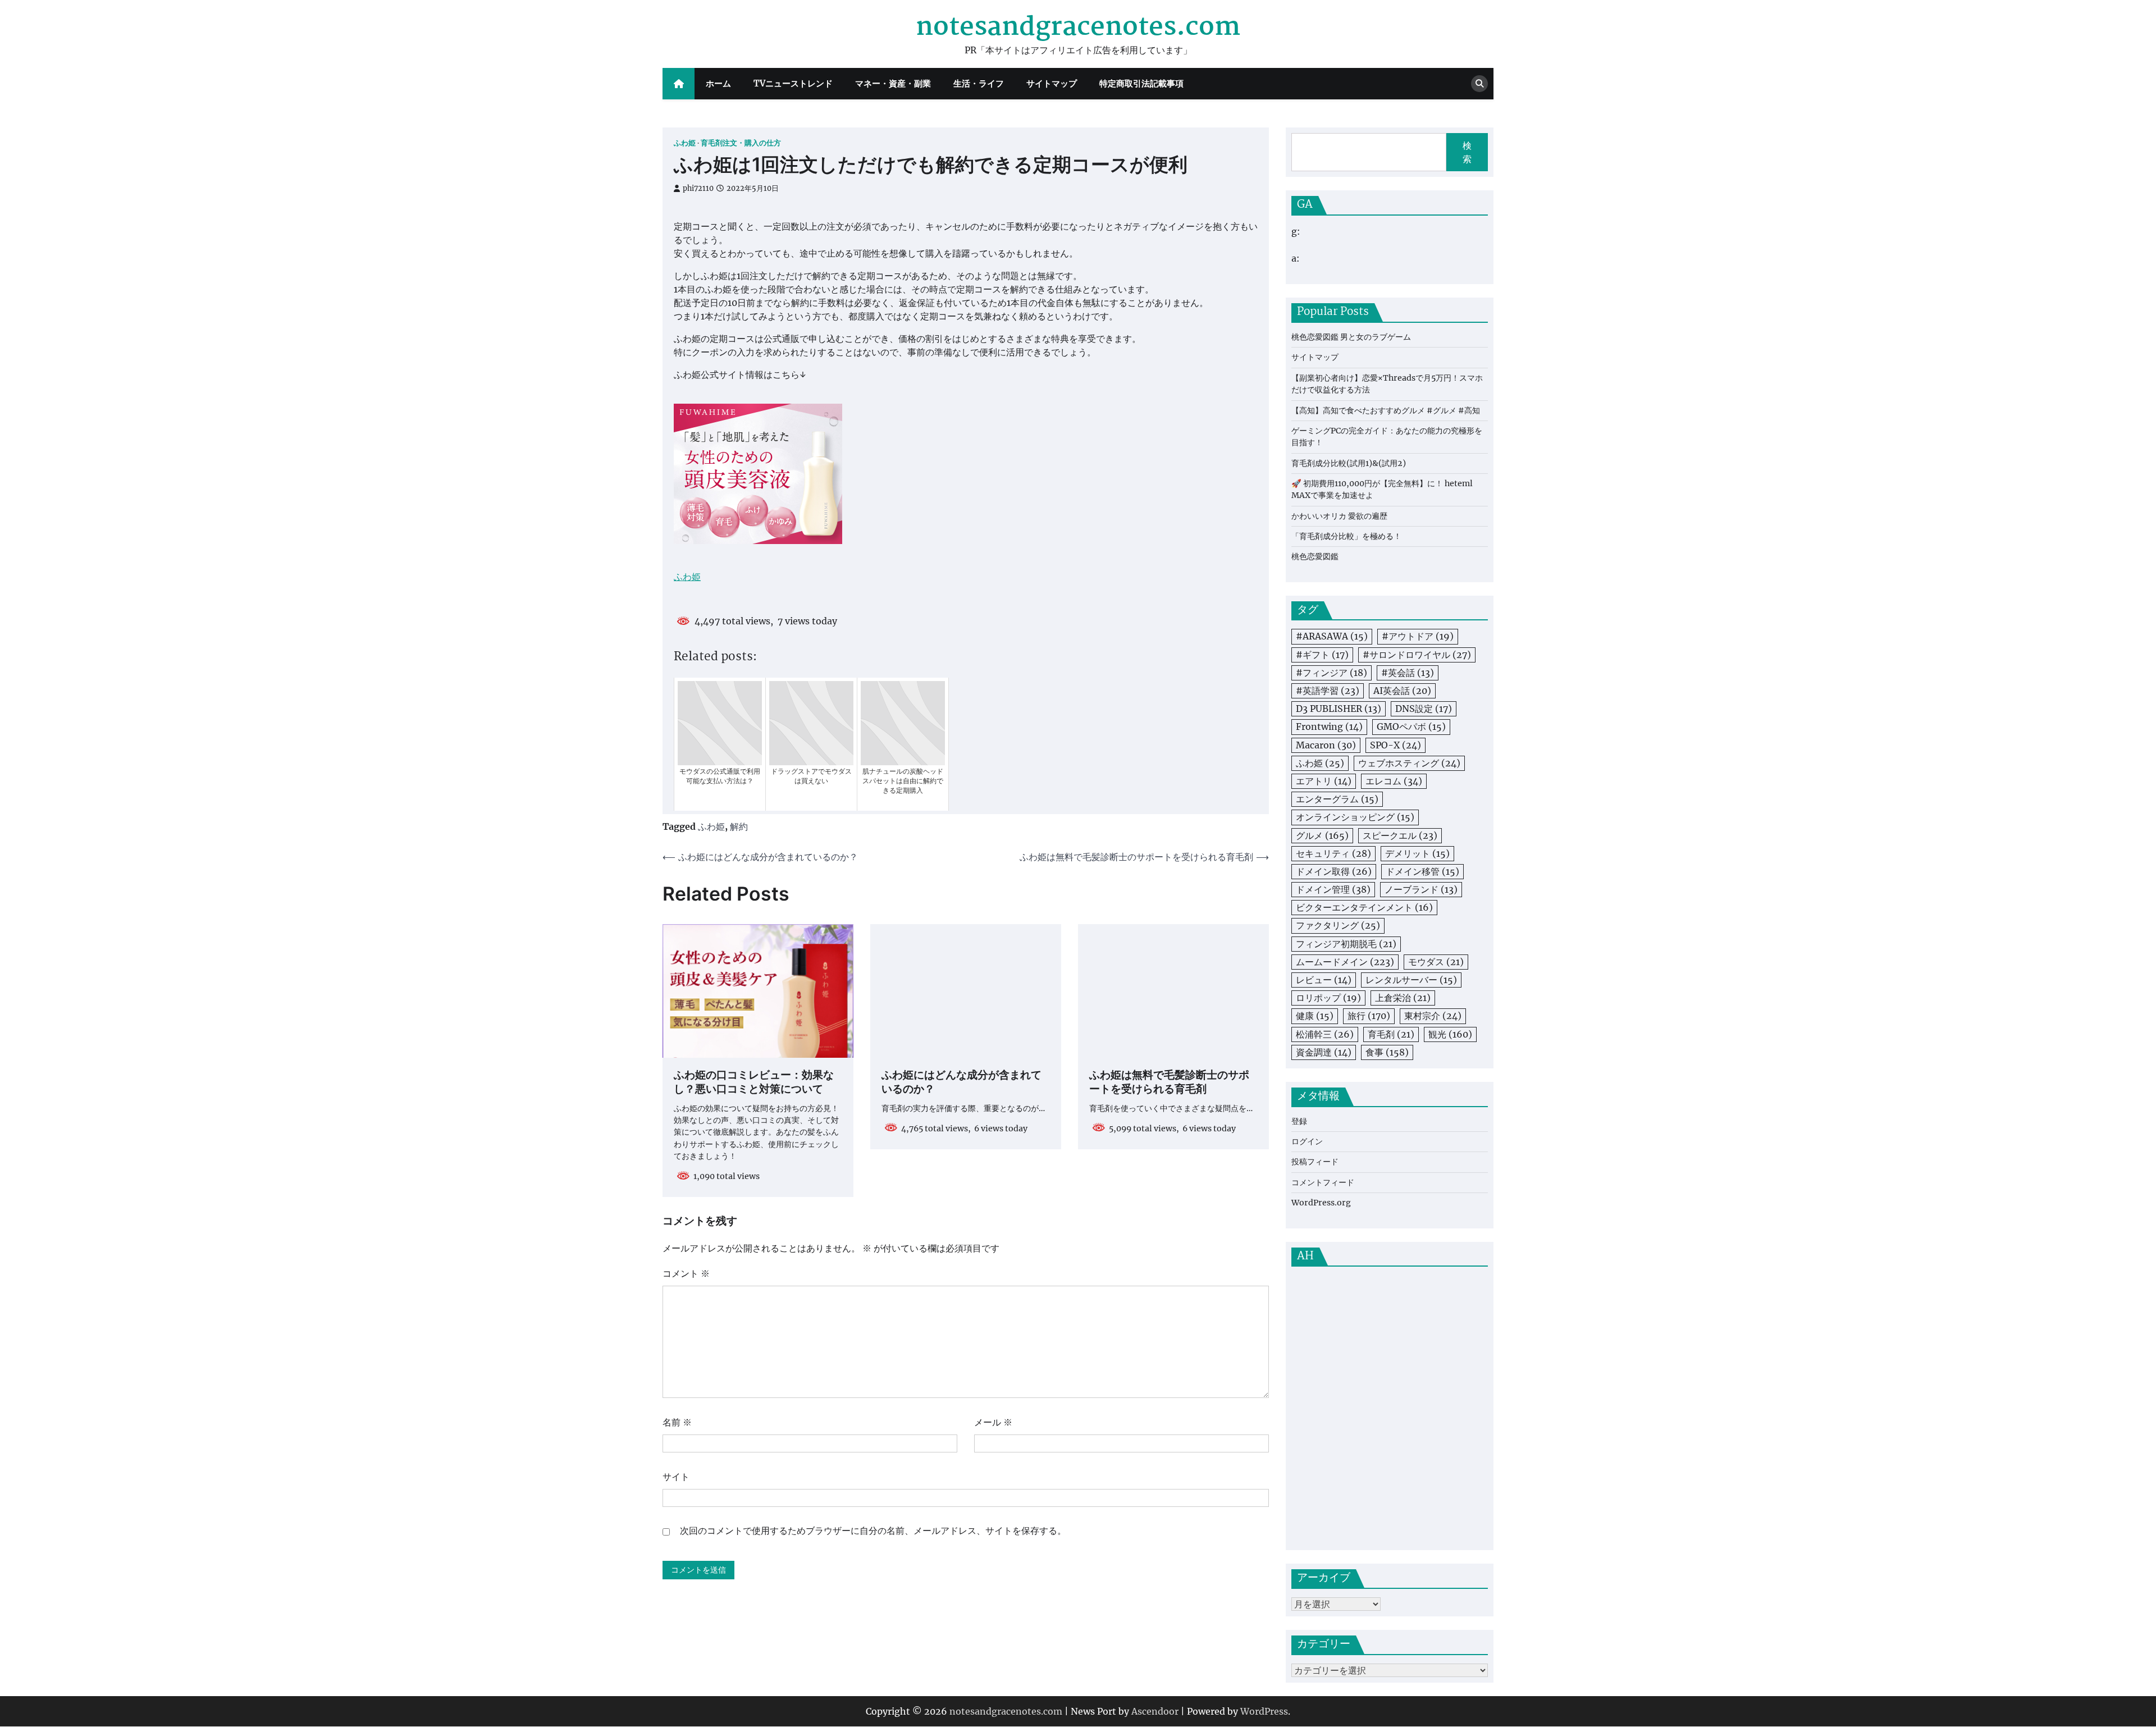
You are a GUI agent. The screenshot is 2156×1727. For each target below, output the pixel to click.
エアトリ (1324, 781)
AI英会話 (1402, 691)
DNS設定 (1424, 709)
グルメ (1322, 835)
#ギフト (1322, 655)
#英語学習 (1328, 691)
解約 (739, 826)
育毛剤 (1391, 1034)
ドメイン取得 (1334, 871)
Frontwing (1329, 727)
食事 (1387, 1052)
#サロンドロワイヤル (1417, 655)
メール (993, 1422)
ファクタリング (1338, 925)
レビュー (1324, 980)
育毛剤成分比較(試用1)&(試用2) (1349, 463)
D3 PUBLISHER (1339, 709)
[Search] (1479, 84)
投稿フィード (1315, 1162)
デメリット (1417, 853)
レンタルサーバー (1411, 980)
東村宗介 (1433, 1016)
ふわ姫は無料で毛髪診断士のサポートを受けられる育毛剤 (1169, 1083)
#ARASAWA (1332, 636)
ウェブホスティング (1409, 763)
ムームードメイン (1345, 962)
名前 (677, 1422)
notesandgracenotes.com (1078, 28)
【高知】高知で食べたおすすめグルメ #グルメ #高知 (1386, 410)
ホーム (718, 83)
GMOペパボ (1411, 727)
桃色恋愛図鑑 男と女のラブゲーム (1351, 337)
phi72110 (698, 188)
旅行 (1369, 1016)
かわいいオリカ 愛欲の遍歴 (1339, 516)
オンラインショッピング (1355, 817)
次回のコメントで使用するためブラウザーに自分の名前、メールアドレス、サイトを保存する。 (873, 1530)
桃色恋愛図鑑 (1315, 556)
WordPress (1264, 1711)
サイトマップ (1052, 83)
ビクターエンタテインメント (1364, 907)
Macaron (1326, 745)
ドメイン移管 (1422, 871)
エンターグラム (1337, 799)
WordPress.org (1321, 1203)
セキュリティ (1333, 853)
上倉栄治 (1403, 998)
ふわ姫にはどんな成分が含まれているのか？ (961, 1083)
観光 (1450, 1034)
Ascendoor (1155, 1711)
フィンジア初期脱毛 (1346, 944)
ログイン (1307, 1141)
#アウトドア (1418, 636)
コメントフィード (1323, 1182)
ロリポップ (1328, 998)
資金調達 (1324, 1052)
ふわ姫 (685, 143)
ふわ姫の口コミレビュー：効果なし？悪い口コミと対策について (754, 1083)
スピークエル (1400, 835)
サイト (676, 1477)
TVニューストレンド (793, 83)
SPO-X (1396, 745)
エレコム (1394, 781)
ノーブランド (1421, 889)
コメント (686, 1273)
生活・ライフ (979, 83)
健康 (1315, 1016)
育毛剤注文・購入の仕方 (741, 143)
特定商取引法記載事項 (1141, 83)
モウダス (1436, 962)
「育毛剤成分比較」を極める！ (1346, 536)
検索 (1467, 152)
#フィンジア (1331, 673)
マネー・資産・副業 (893, 83)
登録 (1299, 1121)
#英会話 (1408, 673)
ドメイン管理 (1333, 889)
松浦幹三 (1325, 1034)
